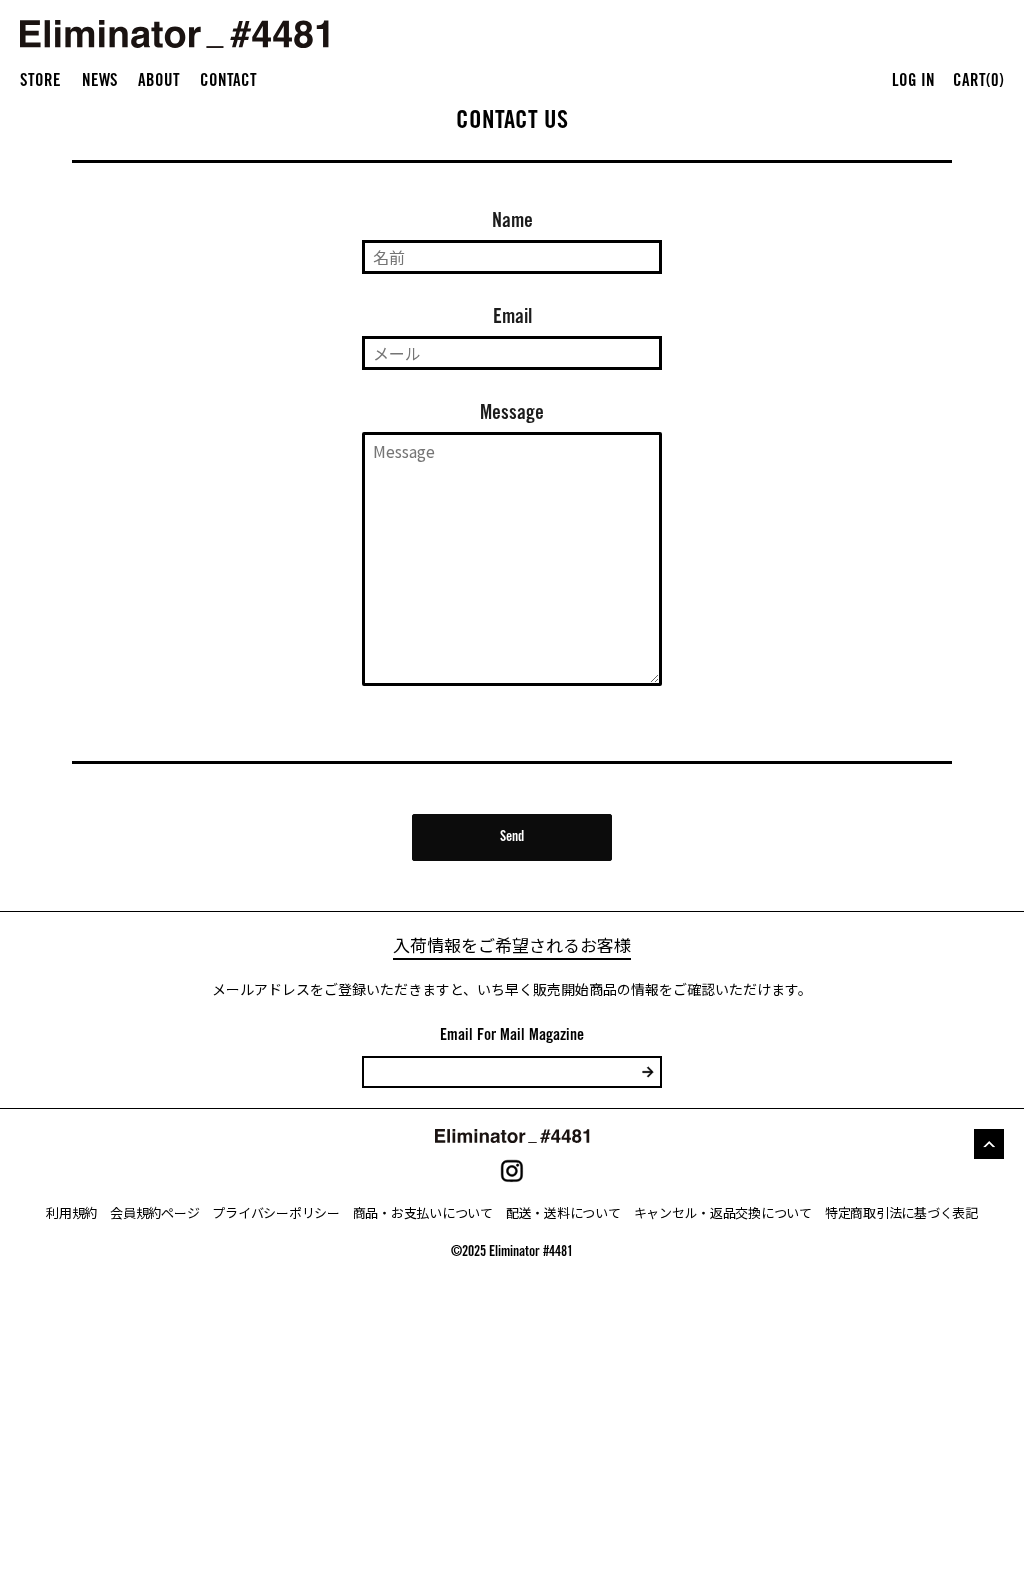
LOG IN (913, 82)
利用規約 (71, 1212)
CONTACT (228, 82)
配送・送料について (563, 1212)
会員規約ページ (154, 1212)
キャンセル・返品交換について (723, 1212)
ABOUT (159, 82)
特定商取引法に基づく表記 (901, 1212)
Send (512, 838)
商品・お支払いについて (423, 1212)
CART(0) (978, 82)
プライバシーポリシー (275, 1212)
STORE (40, 82)
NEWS (100, 82)
